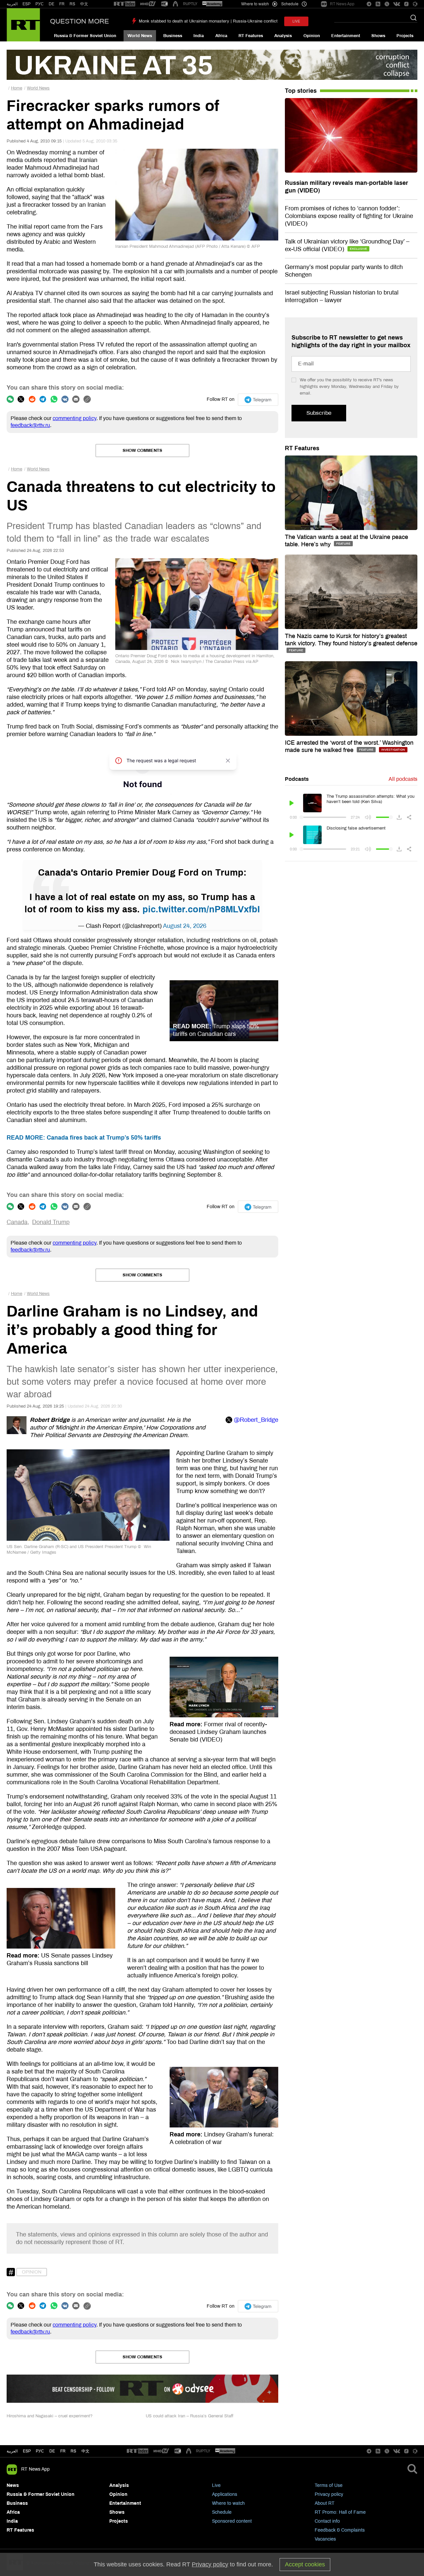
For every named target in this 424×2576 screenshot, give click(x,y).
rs (73, 2451)
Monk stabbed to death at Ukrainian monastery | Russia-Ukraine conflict (208, 21)
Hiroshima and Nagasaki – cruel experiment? (50, 2416)
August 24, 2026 (185, 926)
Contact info (327, 2521)
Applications (225, 2494)
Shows (378, 36)
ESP (26, 4)
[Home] (23, 25)
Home (17, 88)
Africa (221, 36)
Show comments (142, 451)
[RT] (125, 4)
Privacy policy (329, 2494)
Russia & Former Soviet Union (85, 36)
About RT (325, 2503)
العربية (12, 4)
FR (62, 4)
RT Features (251, 36)
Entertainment (346, 36)
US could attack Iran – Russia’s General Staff (189, 2416)
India (199, 36)
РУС (40, 4)
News (13, 2485)
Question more (79, 21)
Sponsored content (232, 2521)
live (296, 21)
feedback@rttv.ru (30, 425)
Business (173, 36)
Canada (17, 1222)
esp (27, 2451)
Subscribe (319, 413)
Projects (405, 36)
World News (140, 36)
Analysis (283, 36)
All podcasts (403, 779)
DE (52, 4)
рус (40, 2451)
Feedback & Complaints (340, 2530)
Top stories (301, 91)
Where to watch (228, 2503)
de (52, 2451)
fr (63, 2451)
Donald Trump (51, 1222)
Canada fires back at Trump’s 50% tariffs (84, 1138)
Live (216, 2485)
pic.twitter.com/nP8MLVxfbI (201, 909)
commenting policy (75, 418)
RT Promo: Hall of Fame (340, 2512)
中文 (84, 4)
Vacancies (325, 2539)
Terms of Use (329, 2485)
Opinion (312, 36)
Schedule (222, 2512)
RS (72, 4)
